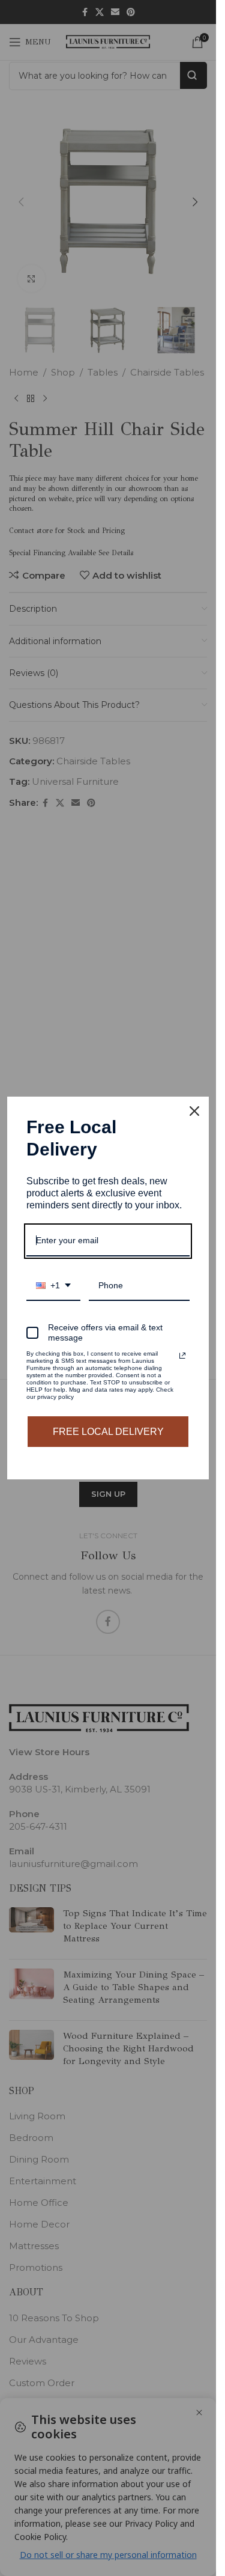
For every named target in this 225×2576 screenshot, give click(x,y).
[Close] (194, 1111)
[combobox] (53, 1286)
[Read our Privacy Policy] (182, 1356)
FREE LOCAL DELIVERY (108, 1432)
